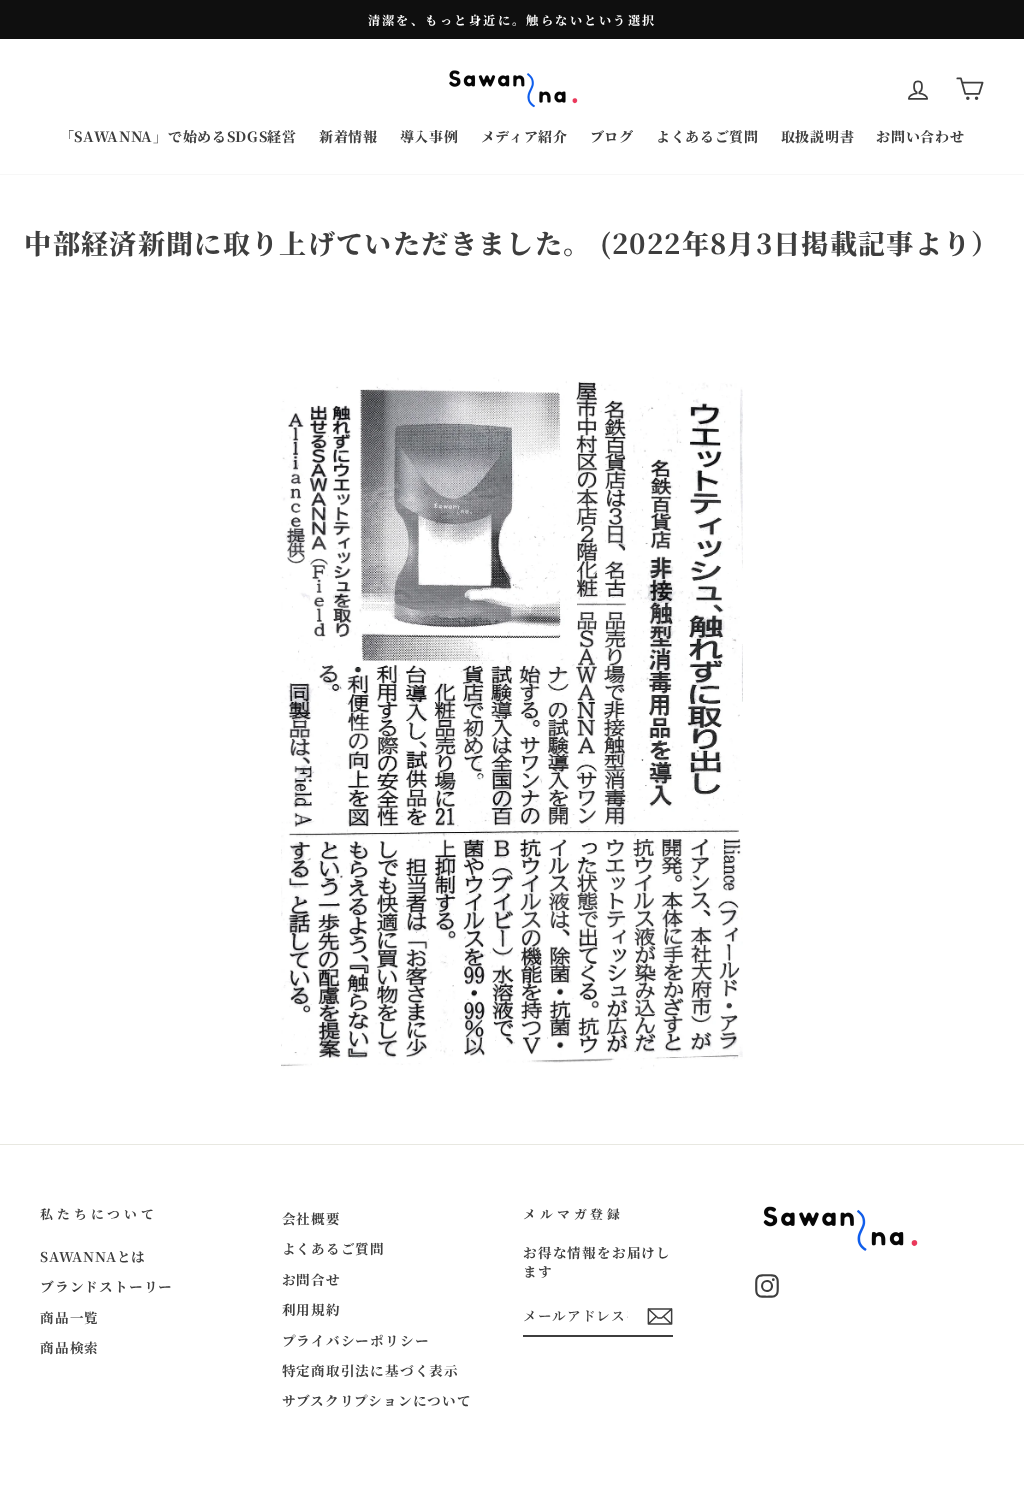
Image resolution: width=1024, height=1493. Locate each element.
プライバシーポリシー (356, 1340)
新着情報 (348, 136)
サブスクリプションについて (377, 1400)
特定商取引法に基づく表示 (371, 1370)
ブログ (612, 136)
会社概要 (311, 1218)
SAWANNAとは (93, 1256)
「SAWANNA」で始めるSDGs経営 (178, 136)
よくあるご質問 (707, 136)
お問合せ (311, 1279)
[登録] (660, 1316)
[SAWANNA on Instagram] (767, 1285)
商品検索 (69, 1347)
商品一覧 (69, 1317)
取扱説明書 (818, 136)
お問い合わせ (920, 136)
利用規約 (311, 1309)
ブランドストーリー (106, 1286)
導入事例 (429, 136)
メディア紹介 (524, 136)
